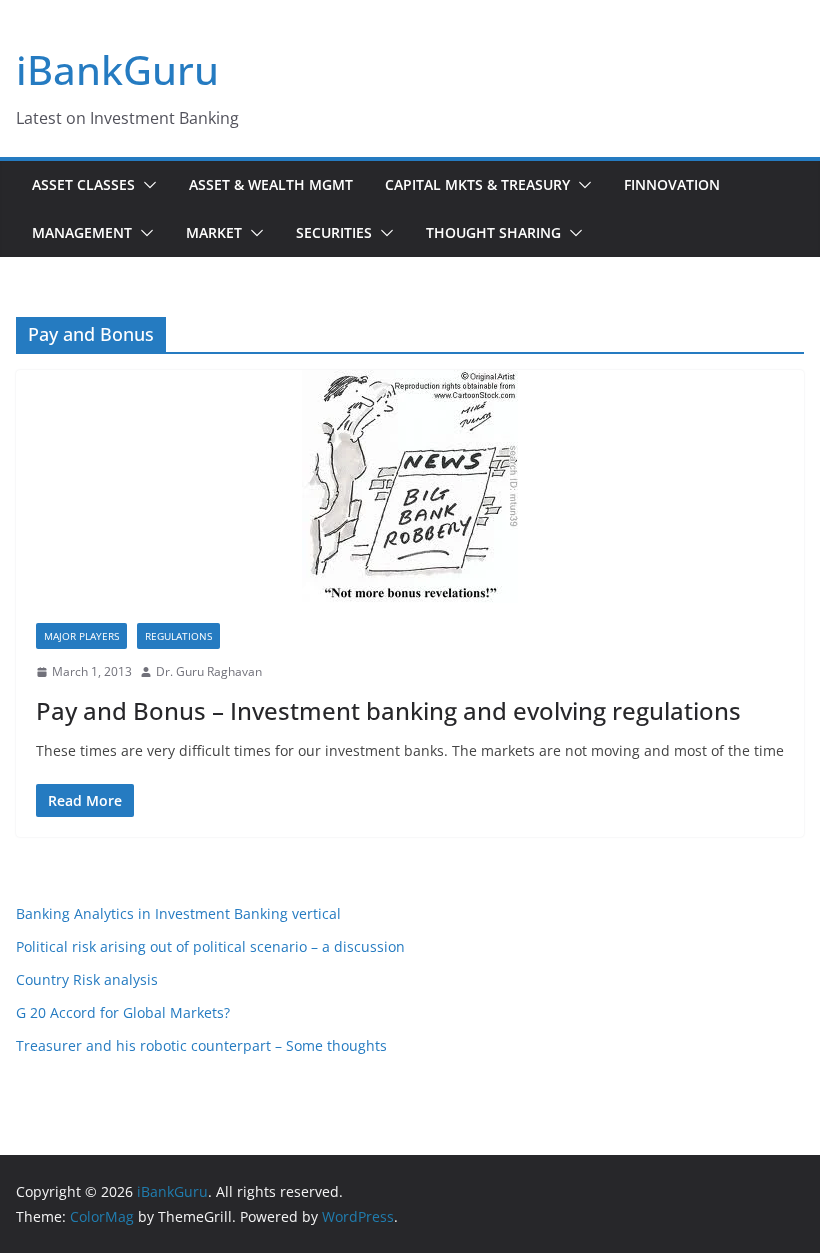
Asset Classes (83, 184)
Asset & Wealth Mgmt (271, 184)
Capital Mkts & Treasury (477, 184)
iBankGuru (117, 69)
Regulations (178, 636)
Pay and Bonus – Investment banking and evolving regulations (388, 710)
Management (82, 232)
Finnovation (672, 184)
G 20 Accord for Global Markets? (123, 1012)
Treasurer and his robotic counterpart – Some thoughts (201, 1045)
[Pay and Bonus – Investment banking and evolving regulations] (410, 486)
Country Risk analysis (87, 979)
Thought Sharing (493, 232)
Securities (334, 232)
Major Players (81, 636)
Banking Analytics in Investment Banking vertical (178, 913)
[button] (146, 185)
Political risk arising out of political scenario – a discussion (210, 946)
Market (214, 232)
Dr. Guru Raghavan (209, 671)
